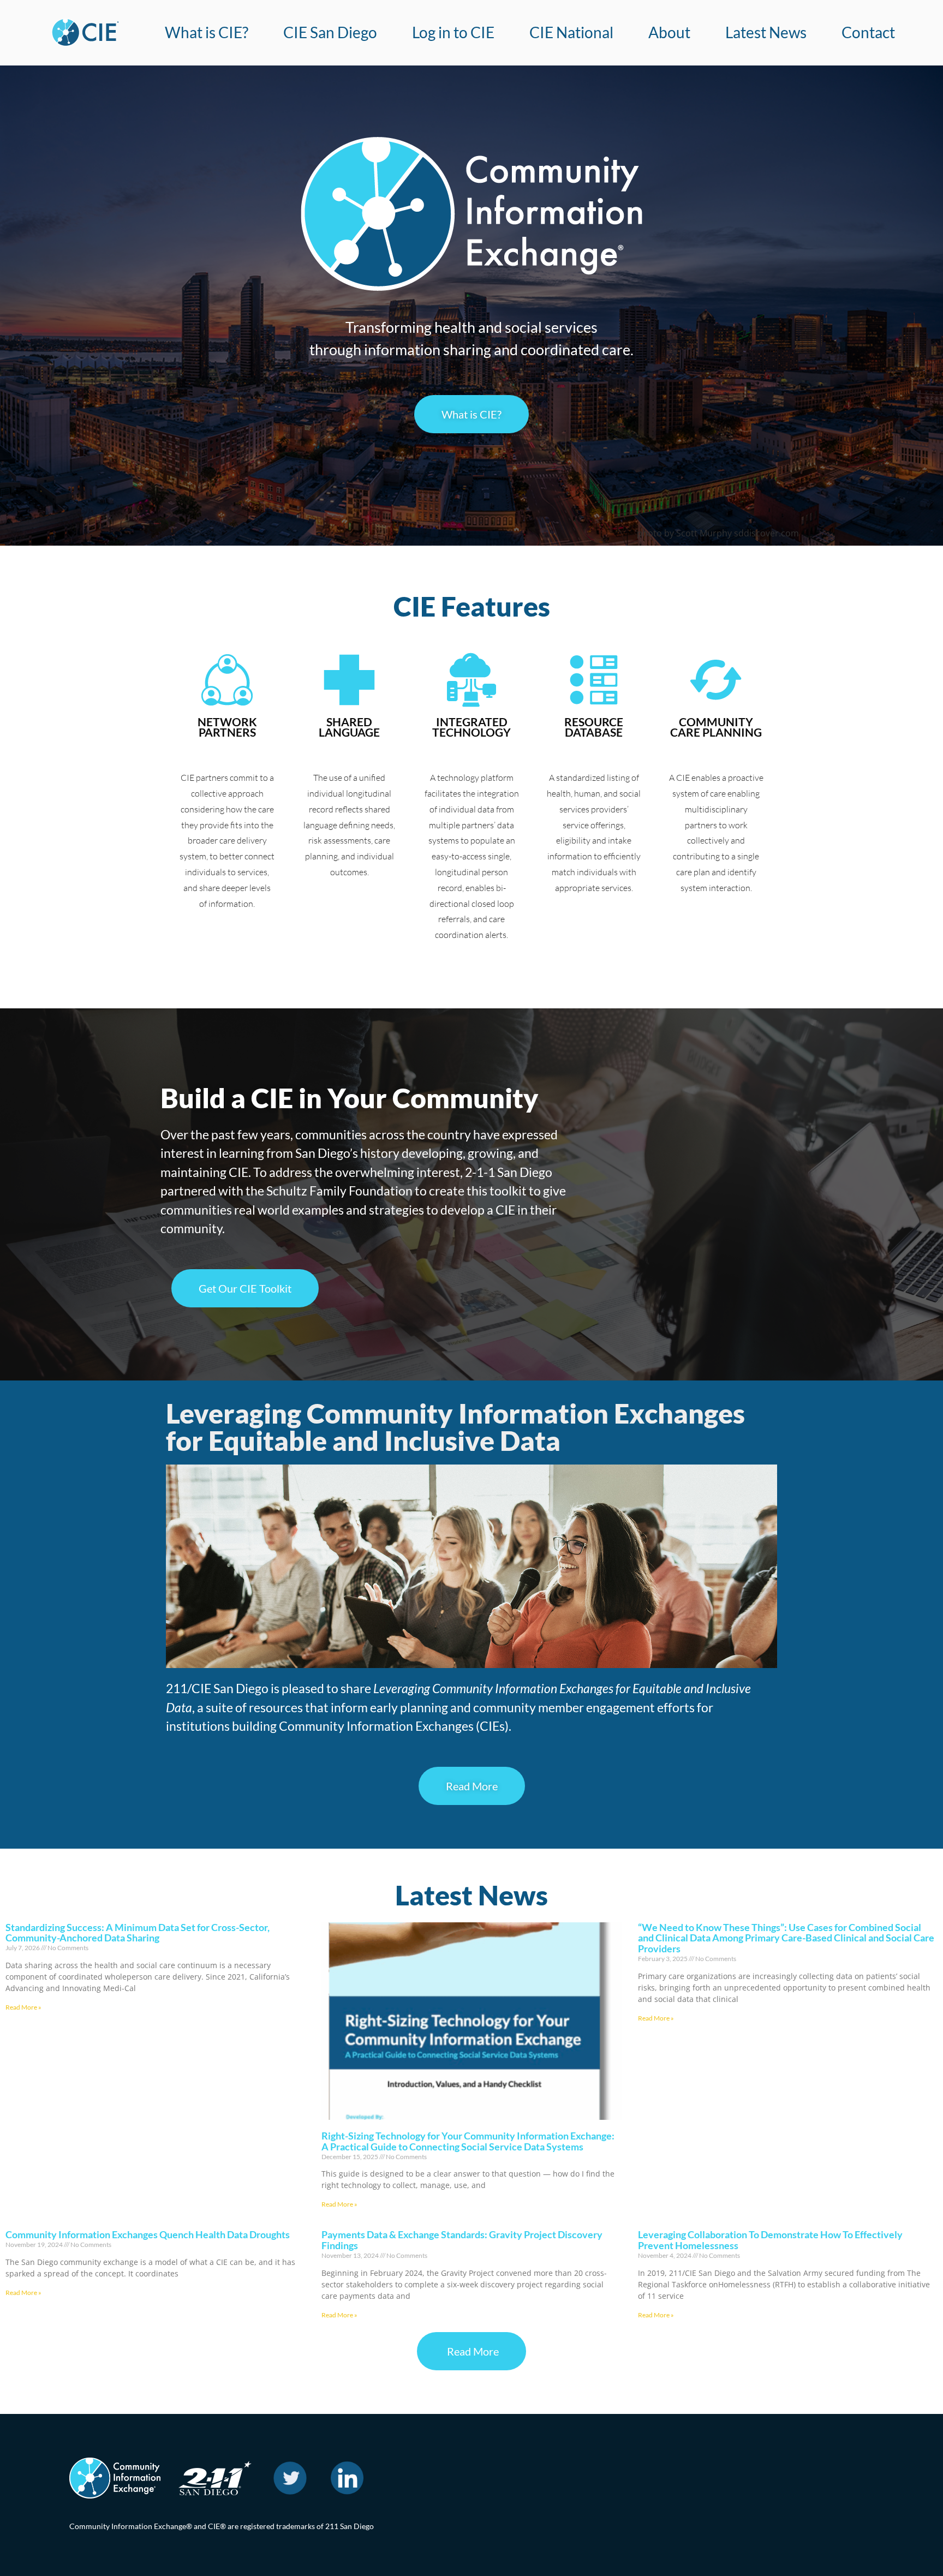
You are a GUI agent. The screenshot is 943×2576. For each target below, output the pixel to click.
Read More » (23, 2007)
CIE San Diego (330, 32)
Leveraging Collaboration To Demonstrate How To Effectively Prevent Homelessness (770, 2240)
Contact (868, 32)
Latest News (766, 32)
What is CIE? (207, 32)
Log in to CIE (453, 32)
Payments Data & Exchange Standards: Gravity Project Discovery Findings (462, 2240)
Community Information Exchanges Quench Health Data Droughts (148, 2234)
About (669, 32)
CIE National (571, 32)
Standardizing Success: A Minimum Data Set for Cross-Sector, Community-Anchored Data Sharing (138, 1933)
